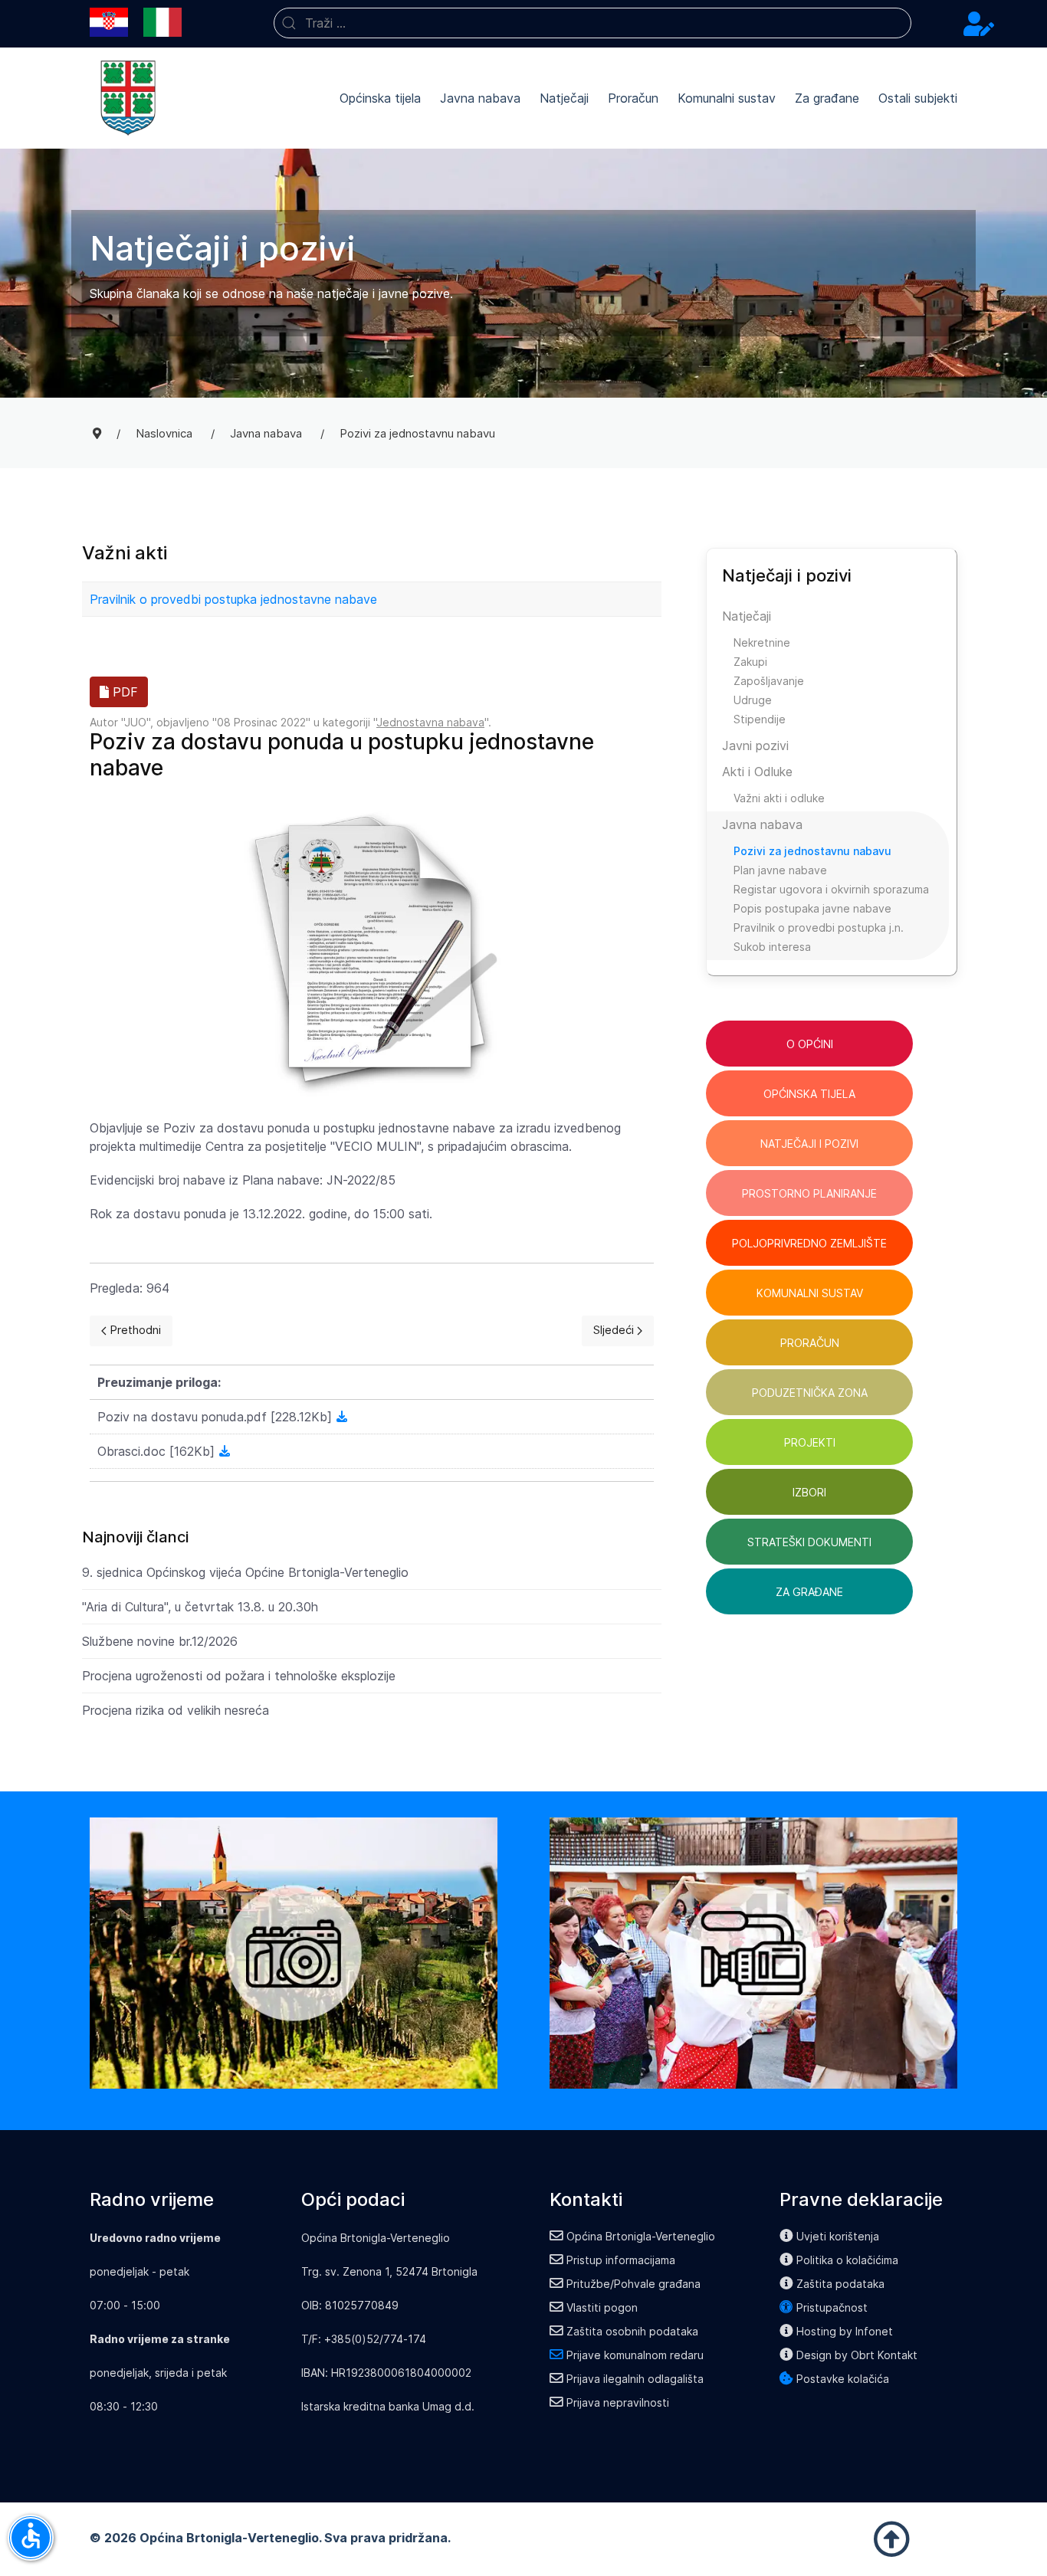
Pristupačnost (832, 2307)
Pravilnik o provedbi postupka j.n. (819, 927)
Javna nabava (480, 98)
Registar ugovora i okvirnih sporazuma (831, 889)
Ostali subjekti (918, 98)
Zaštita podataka (840, 2284)
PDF (123, 692)
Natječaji (564, 98)
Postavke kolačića (843, 2379)
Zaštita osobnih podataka (632, 2331)
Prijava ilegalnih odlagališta (635, 2379)
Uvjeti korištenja (838, 2236)
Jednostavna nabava (430, 722)
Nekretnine (762, 642)
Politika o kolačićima (847, 2260)
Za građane (827, 98)
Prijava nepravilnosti (618, 2402)
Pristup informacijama (621, 2260)
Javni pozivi (755, 746)
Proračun (633, 98)
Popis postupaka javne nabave (812, 908)
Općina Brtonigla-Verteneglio (641, 2236)
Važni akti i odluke (779, 798)
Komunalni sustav (727, 98)
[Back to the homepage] (128, 98)
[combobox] (592, 23)
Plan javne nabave (780, 870)
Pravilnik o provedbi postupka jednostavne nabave (233, 599)
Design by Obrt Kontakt (857, 2355)
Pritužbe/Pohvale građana (633, 2284)
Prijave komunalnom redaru (635, 2355)
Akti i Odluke (757, 772)
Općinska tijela (380, 98)
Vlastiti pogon (602, 2307)
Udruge (753, 700)
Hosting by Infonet (845, 2331)
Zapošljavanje (769, 681)
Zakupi (750, 662)
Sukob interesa (772, 947)
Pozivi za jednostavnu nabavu (812, 851)
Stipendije (760, 719)
